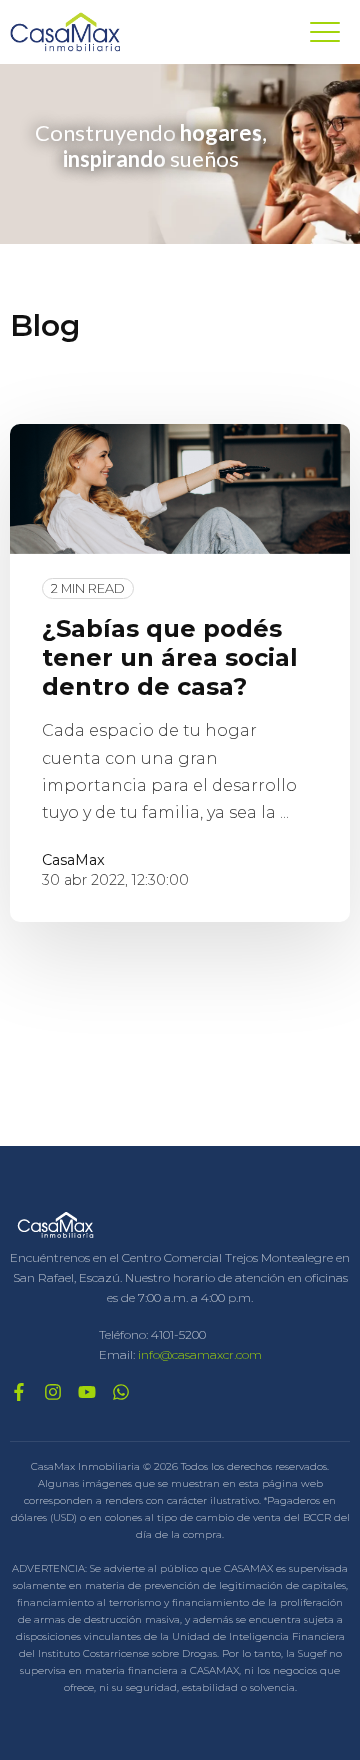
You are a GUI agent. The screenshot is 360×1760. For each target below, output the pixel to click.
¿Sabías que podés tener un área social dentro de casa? (170, 657)
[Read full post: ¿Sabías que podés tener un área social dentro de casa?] (180, 489)
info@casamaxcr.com (200, 1354)
